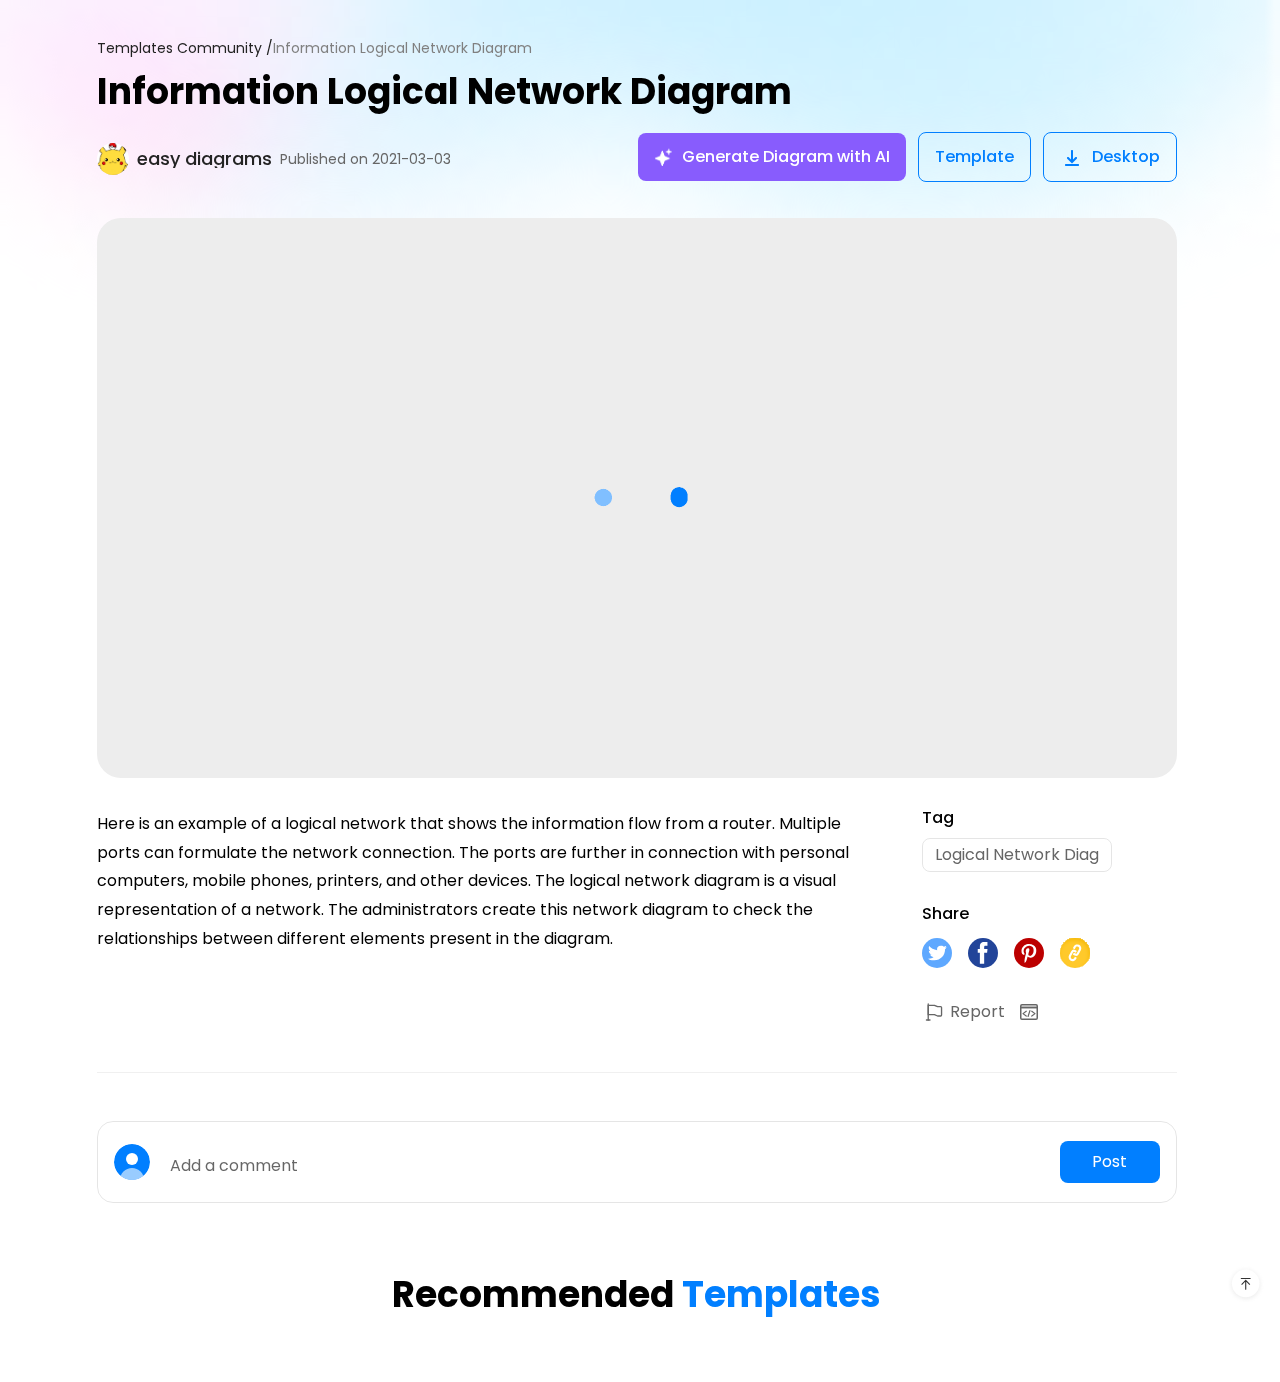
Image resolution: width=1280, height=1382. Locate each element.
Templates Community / (185, 48)
